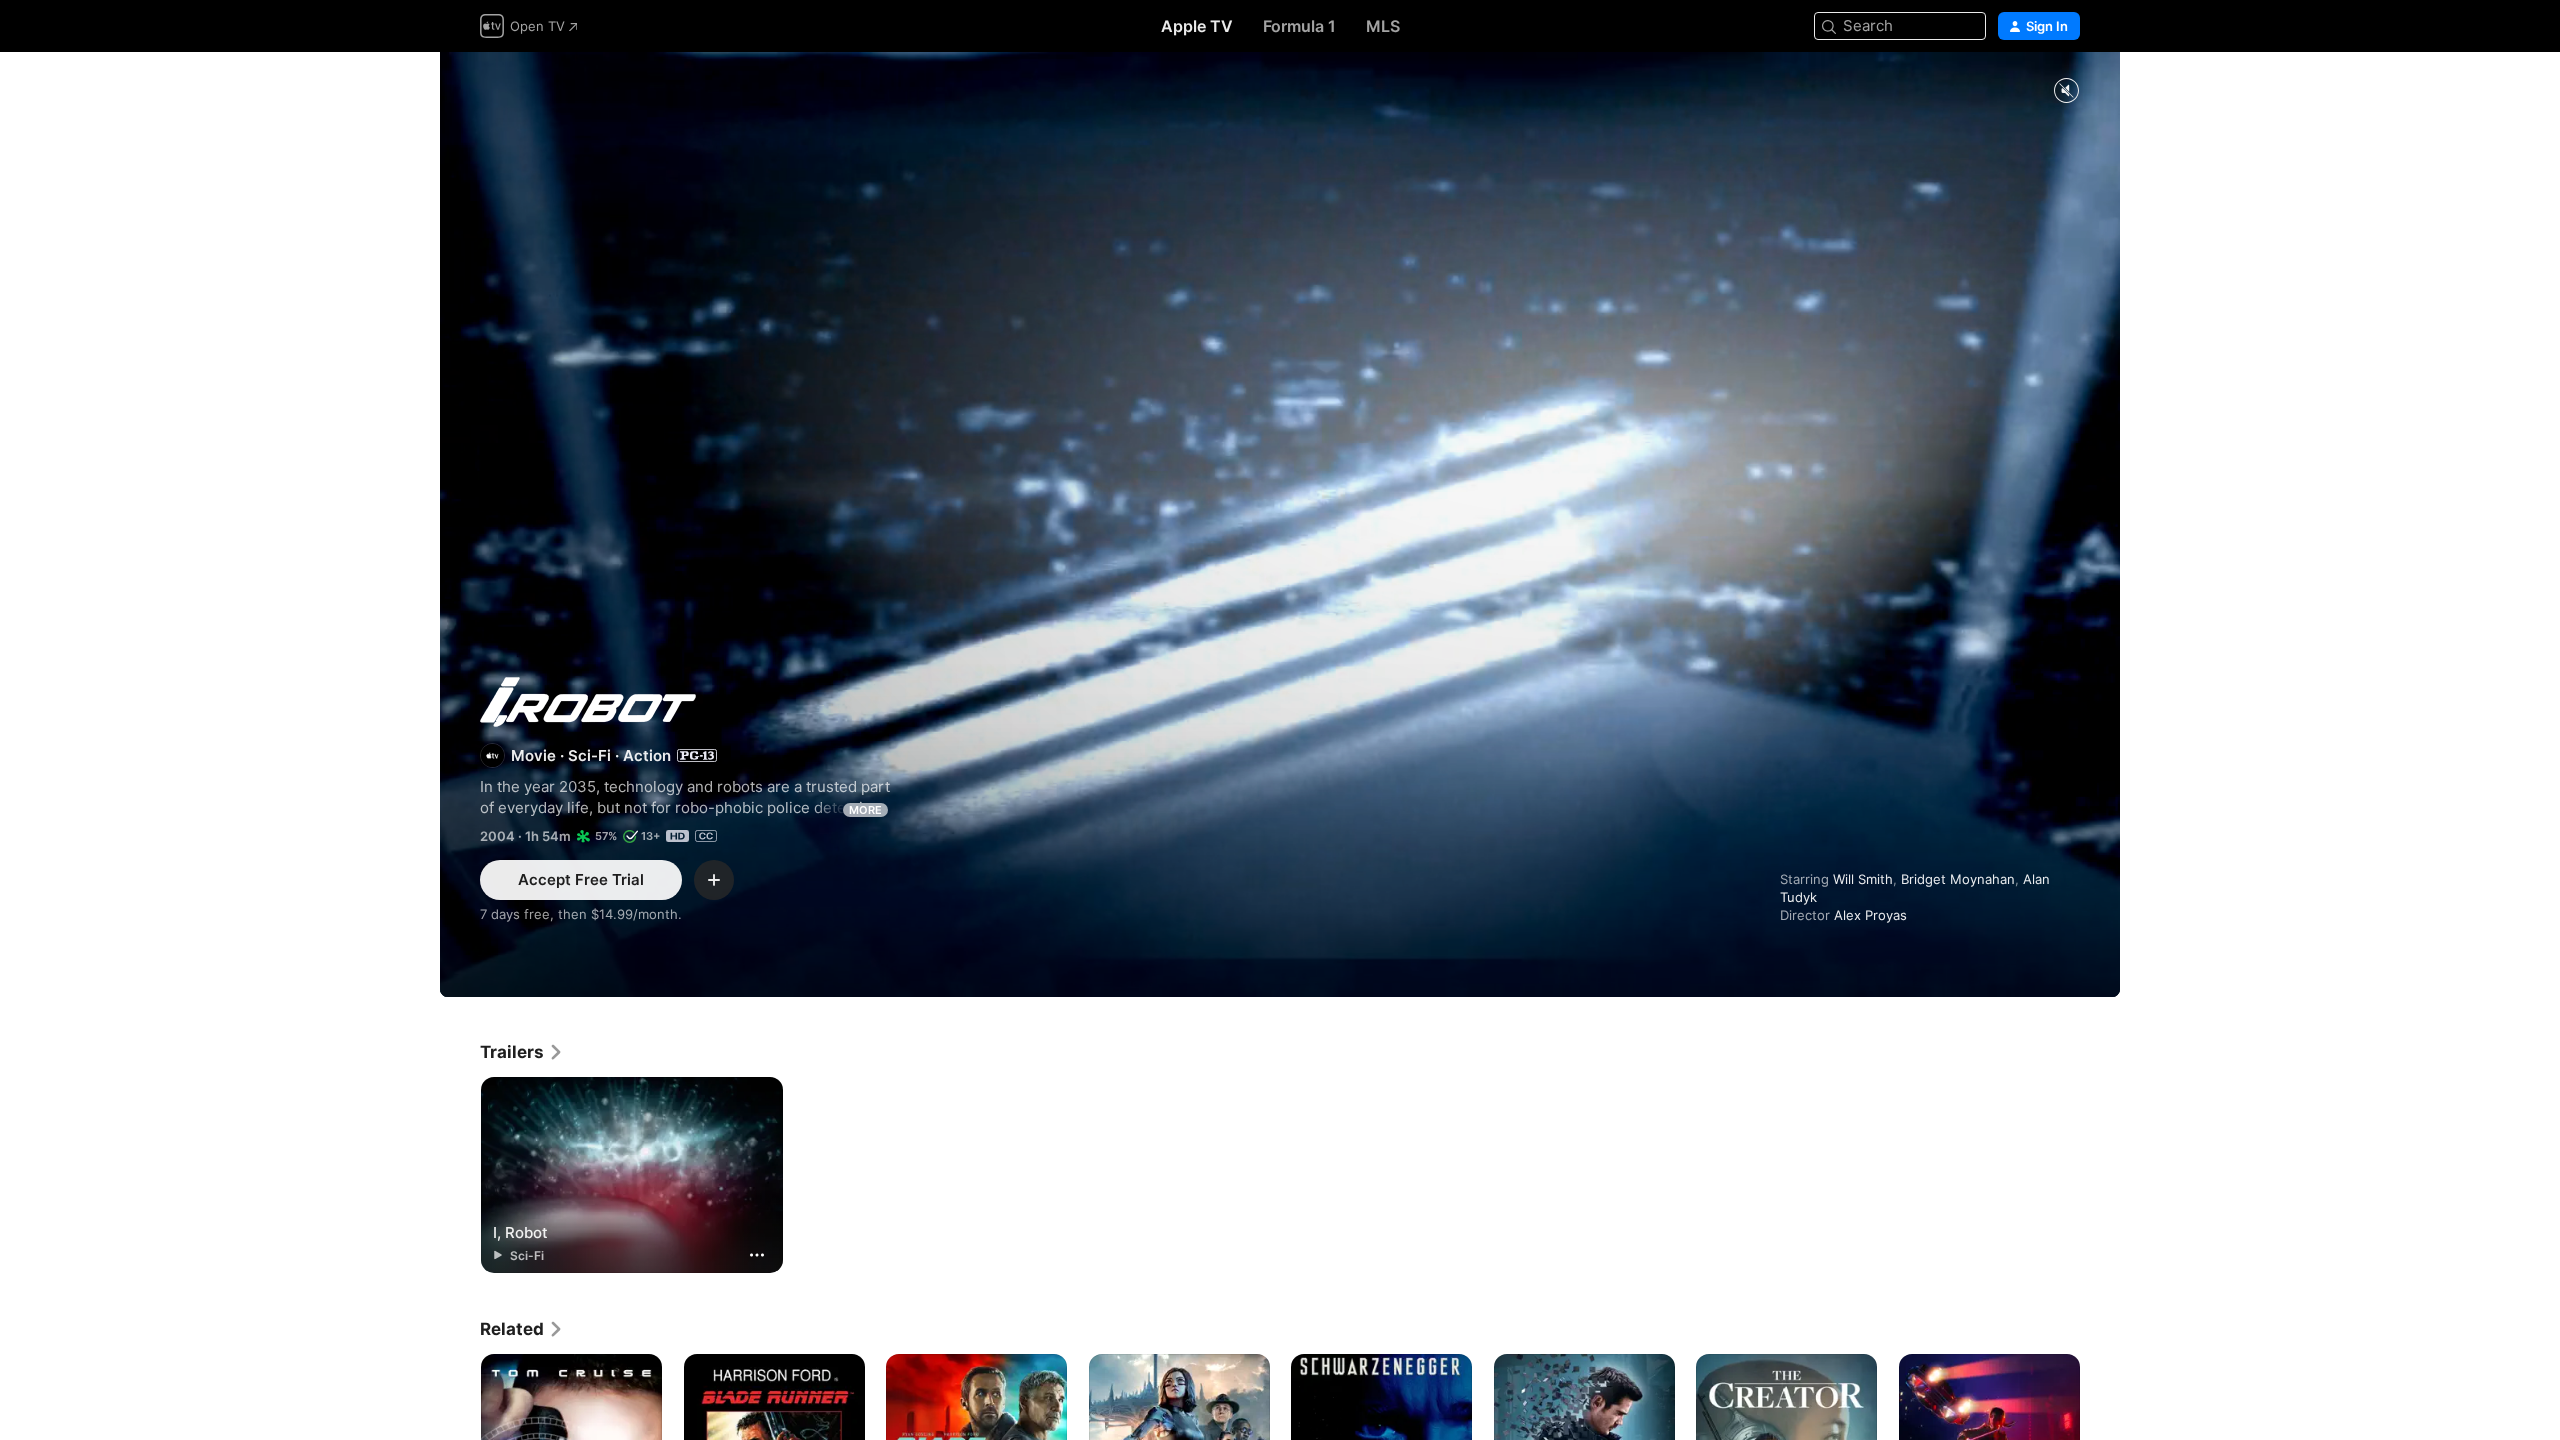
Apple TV (1197, 26)
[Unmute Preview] (2066, 91)
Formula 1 (1299, 26)
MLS (1383, 26)
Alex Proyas (1870, 915)
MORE (865, 810)
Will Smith (1863, 879)
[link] (522, 1052)
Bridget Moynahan (1958, 879)
